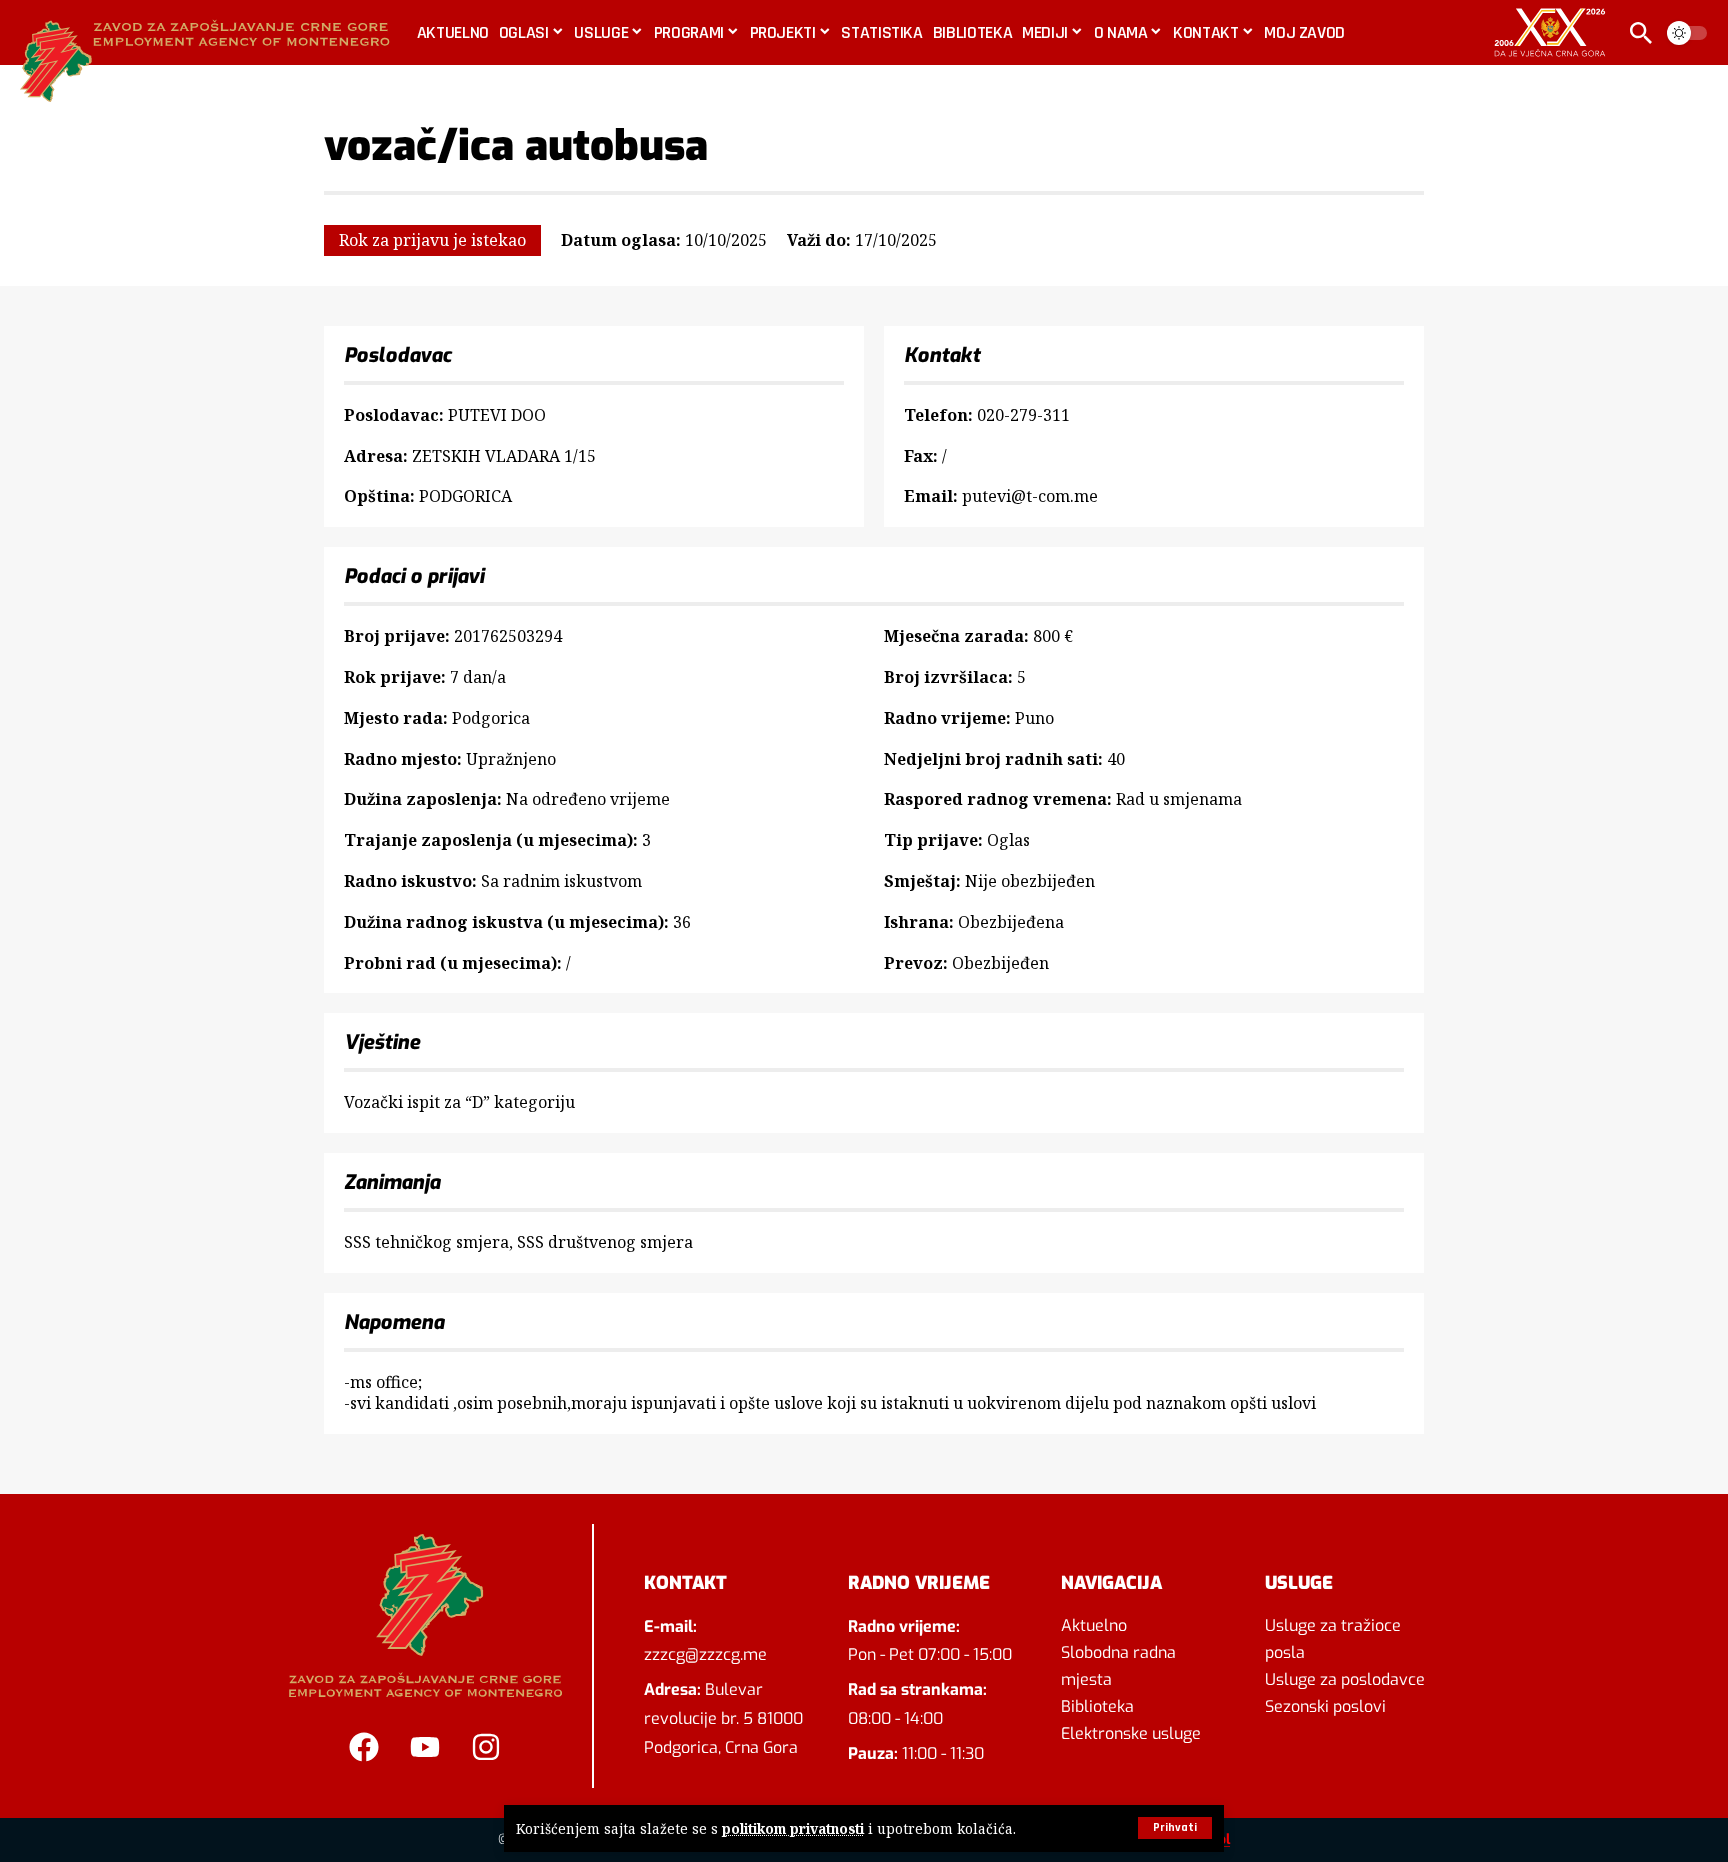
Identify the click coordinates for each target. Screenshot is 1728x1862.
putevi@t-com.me (1030, 496)
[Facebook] (364, 1747)
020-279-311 (1023, 415)
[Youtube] (425, 1747)
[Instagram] (486, 1747)
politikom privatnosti (793, 1828)
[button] (1175, 1828)
